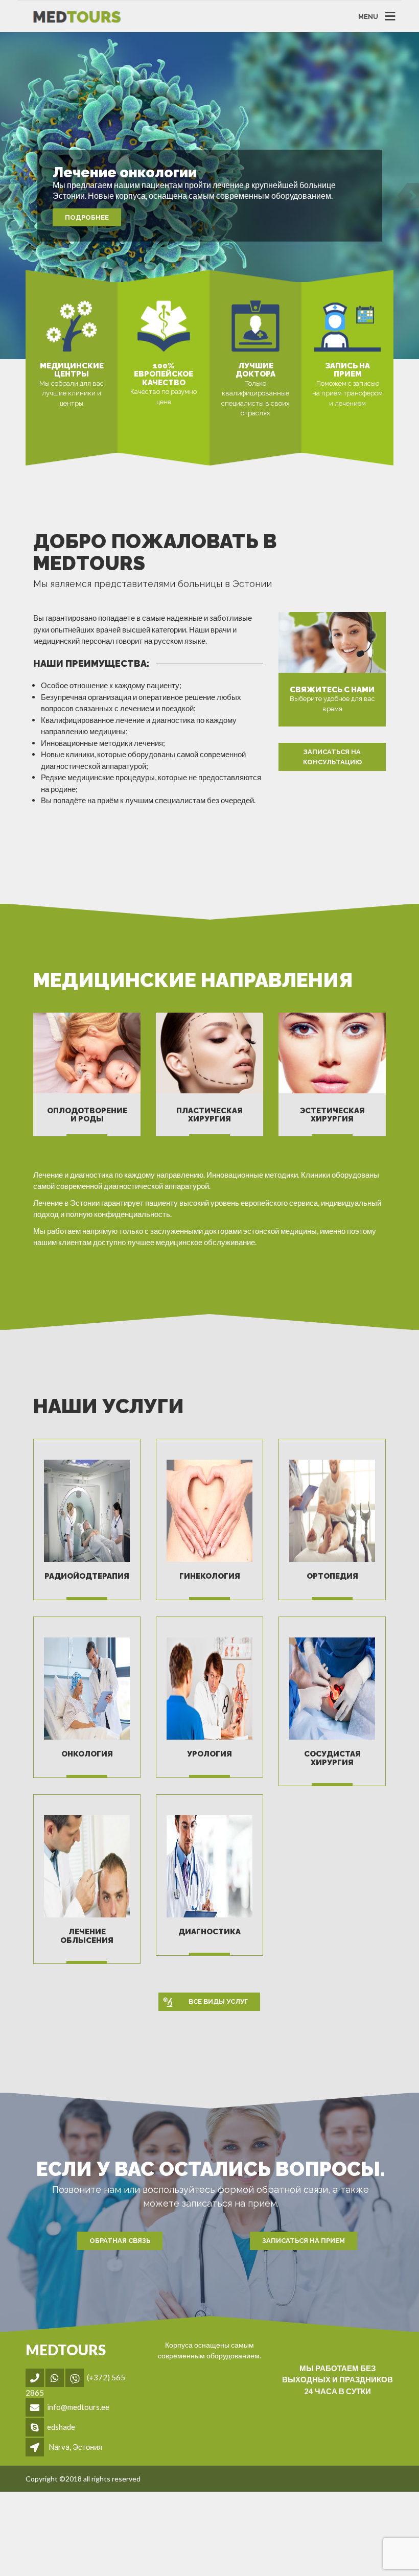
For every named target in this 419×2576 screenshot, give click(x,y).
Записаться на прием (304, 2241)
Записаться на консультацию (332, 757)
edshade (61, 2427)
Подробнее (87, 217)
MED (66, 2350)
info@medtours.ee (78, 2407)
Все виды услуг (218, 2001)
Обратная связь (120, 2241)
